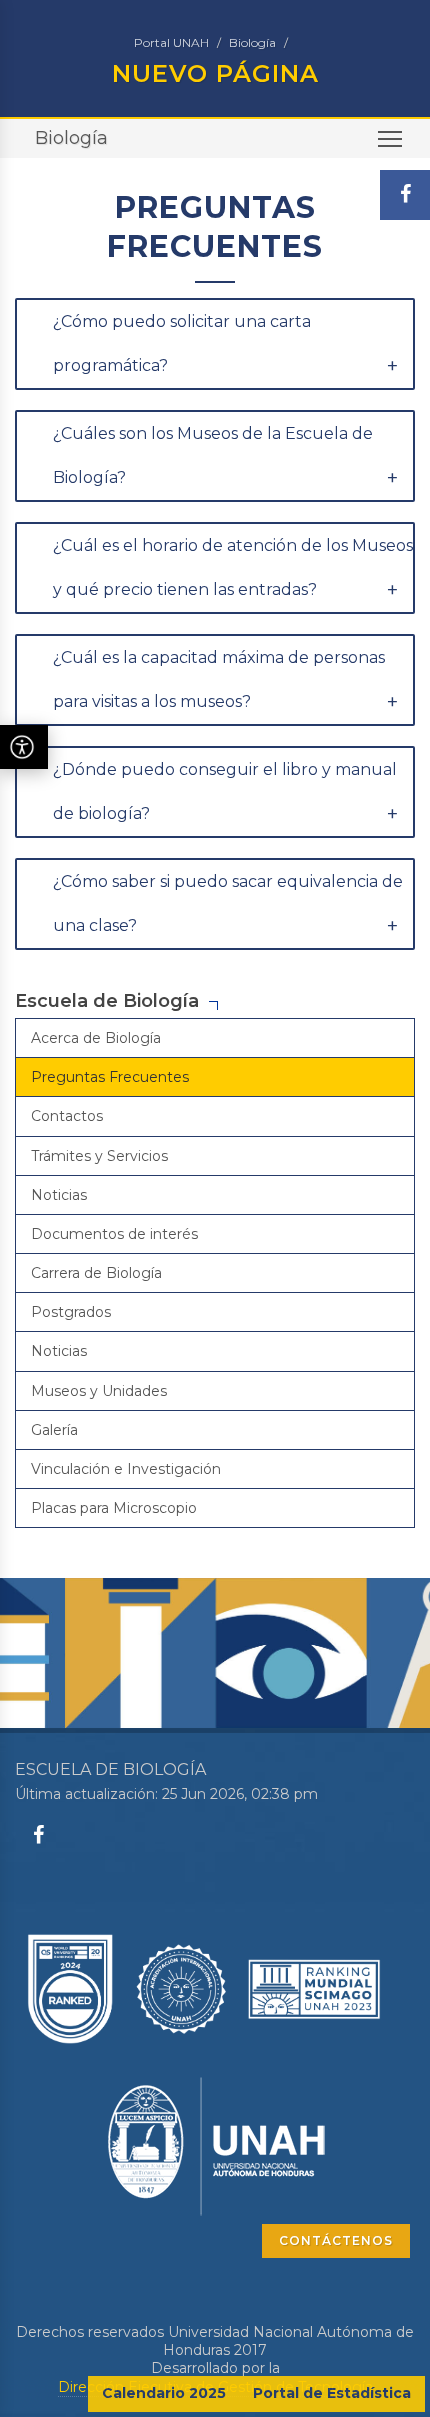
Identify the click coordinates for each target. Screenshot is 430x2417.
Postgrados (71, 1312)
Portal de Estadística (332, 2393)
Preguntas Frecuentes (110, 1077)
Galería (54, 1430)
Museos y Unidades (99, 1391)
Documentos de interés (114, 1234)
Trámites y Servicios (99, 1156)
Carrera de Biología (96, 1273)
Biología (252, 42)
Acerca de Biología (96, 1038)
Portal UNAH (171, 42)
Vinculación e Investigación (126, 1469)
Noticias (59, 1195)
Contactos (67, 1116)
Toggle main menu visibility (390, 138)
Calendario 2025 (164, 2393)
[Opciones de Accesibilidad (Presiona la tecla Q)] (24, 747)
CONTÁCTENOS (336, 2240)
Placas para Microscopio (114, 1508)
